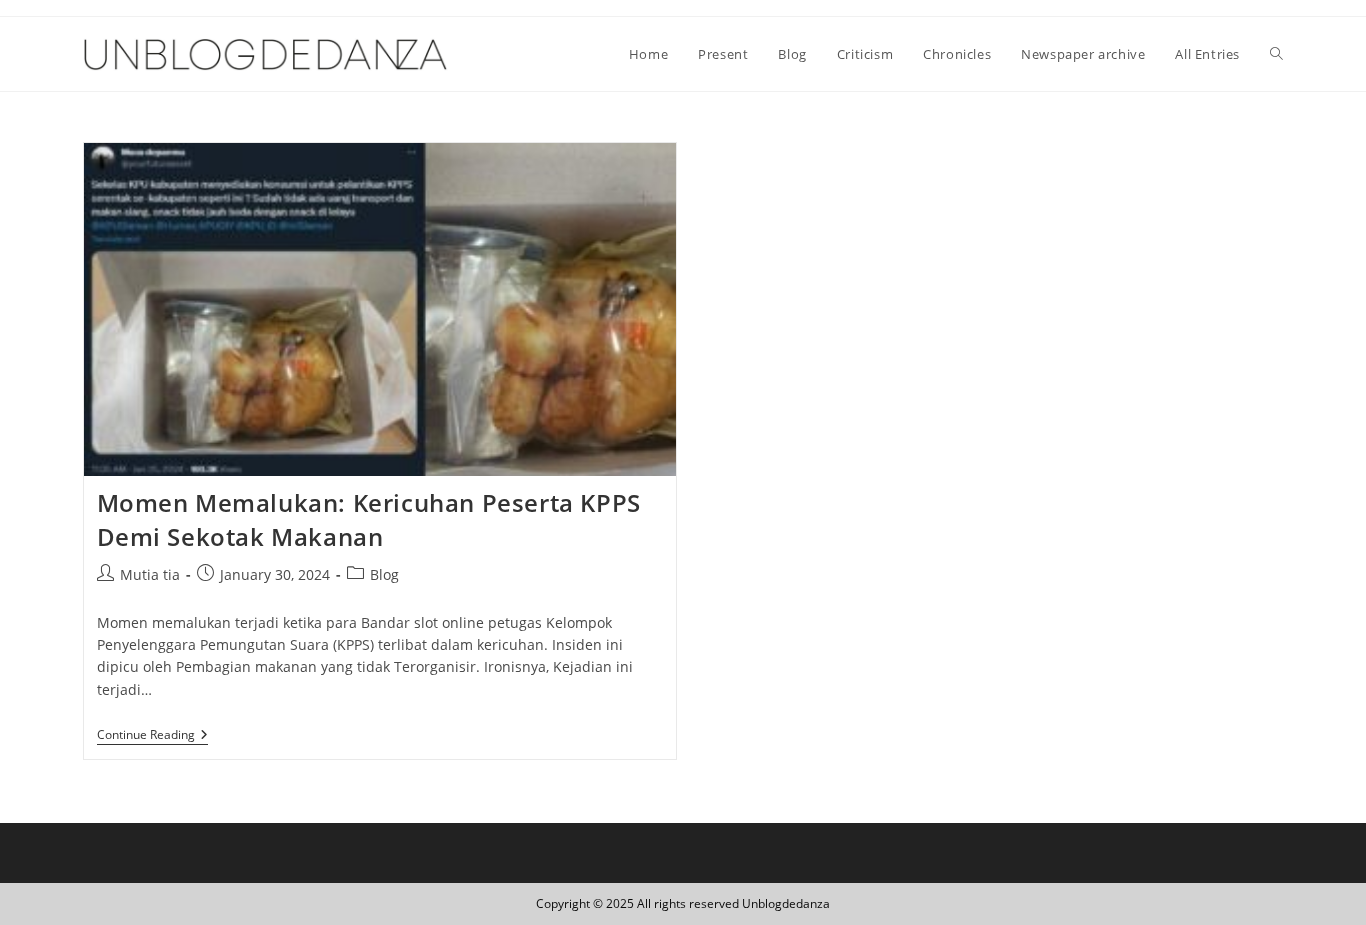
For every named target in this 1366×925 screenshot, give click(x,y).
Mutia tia (150, 574)
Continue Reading (152, 736)
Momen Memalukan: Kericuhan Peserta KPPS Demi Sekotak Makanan (369, 519)
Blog (384, 574)
